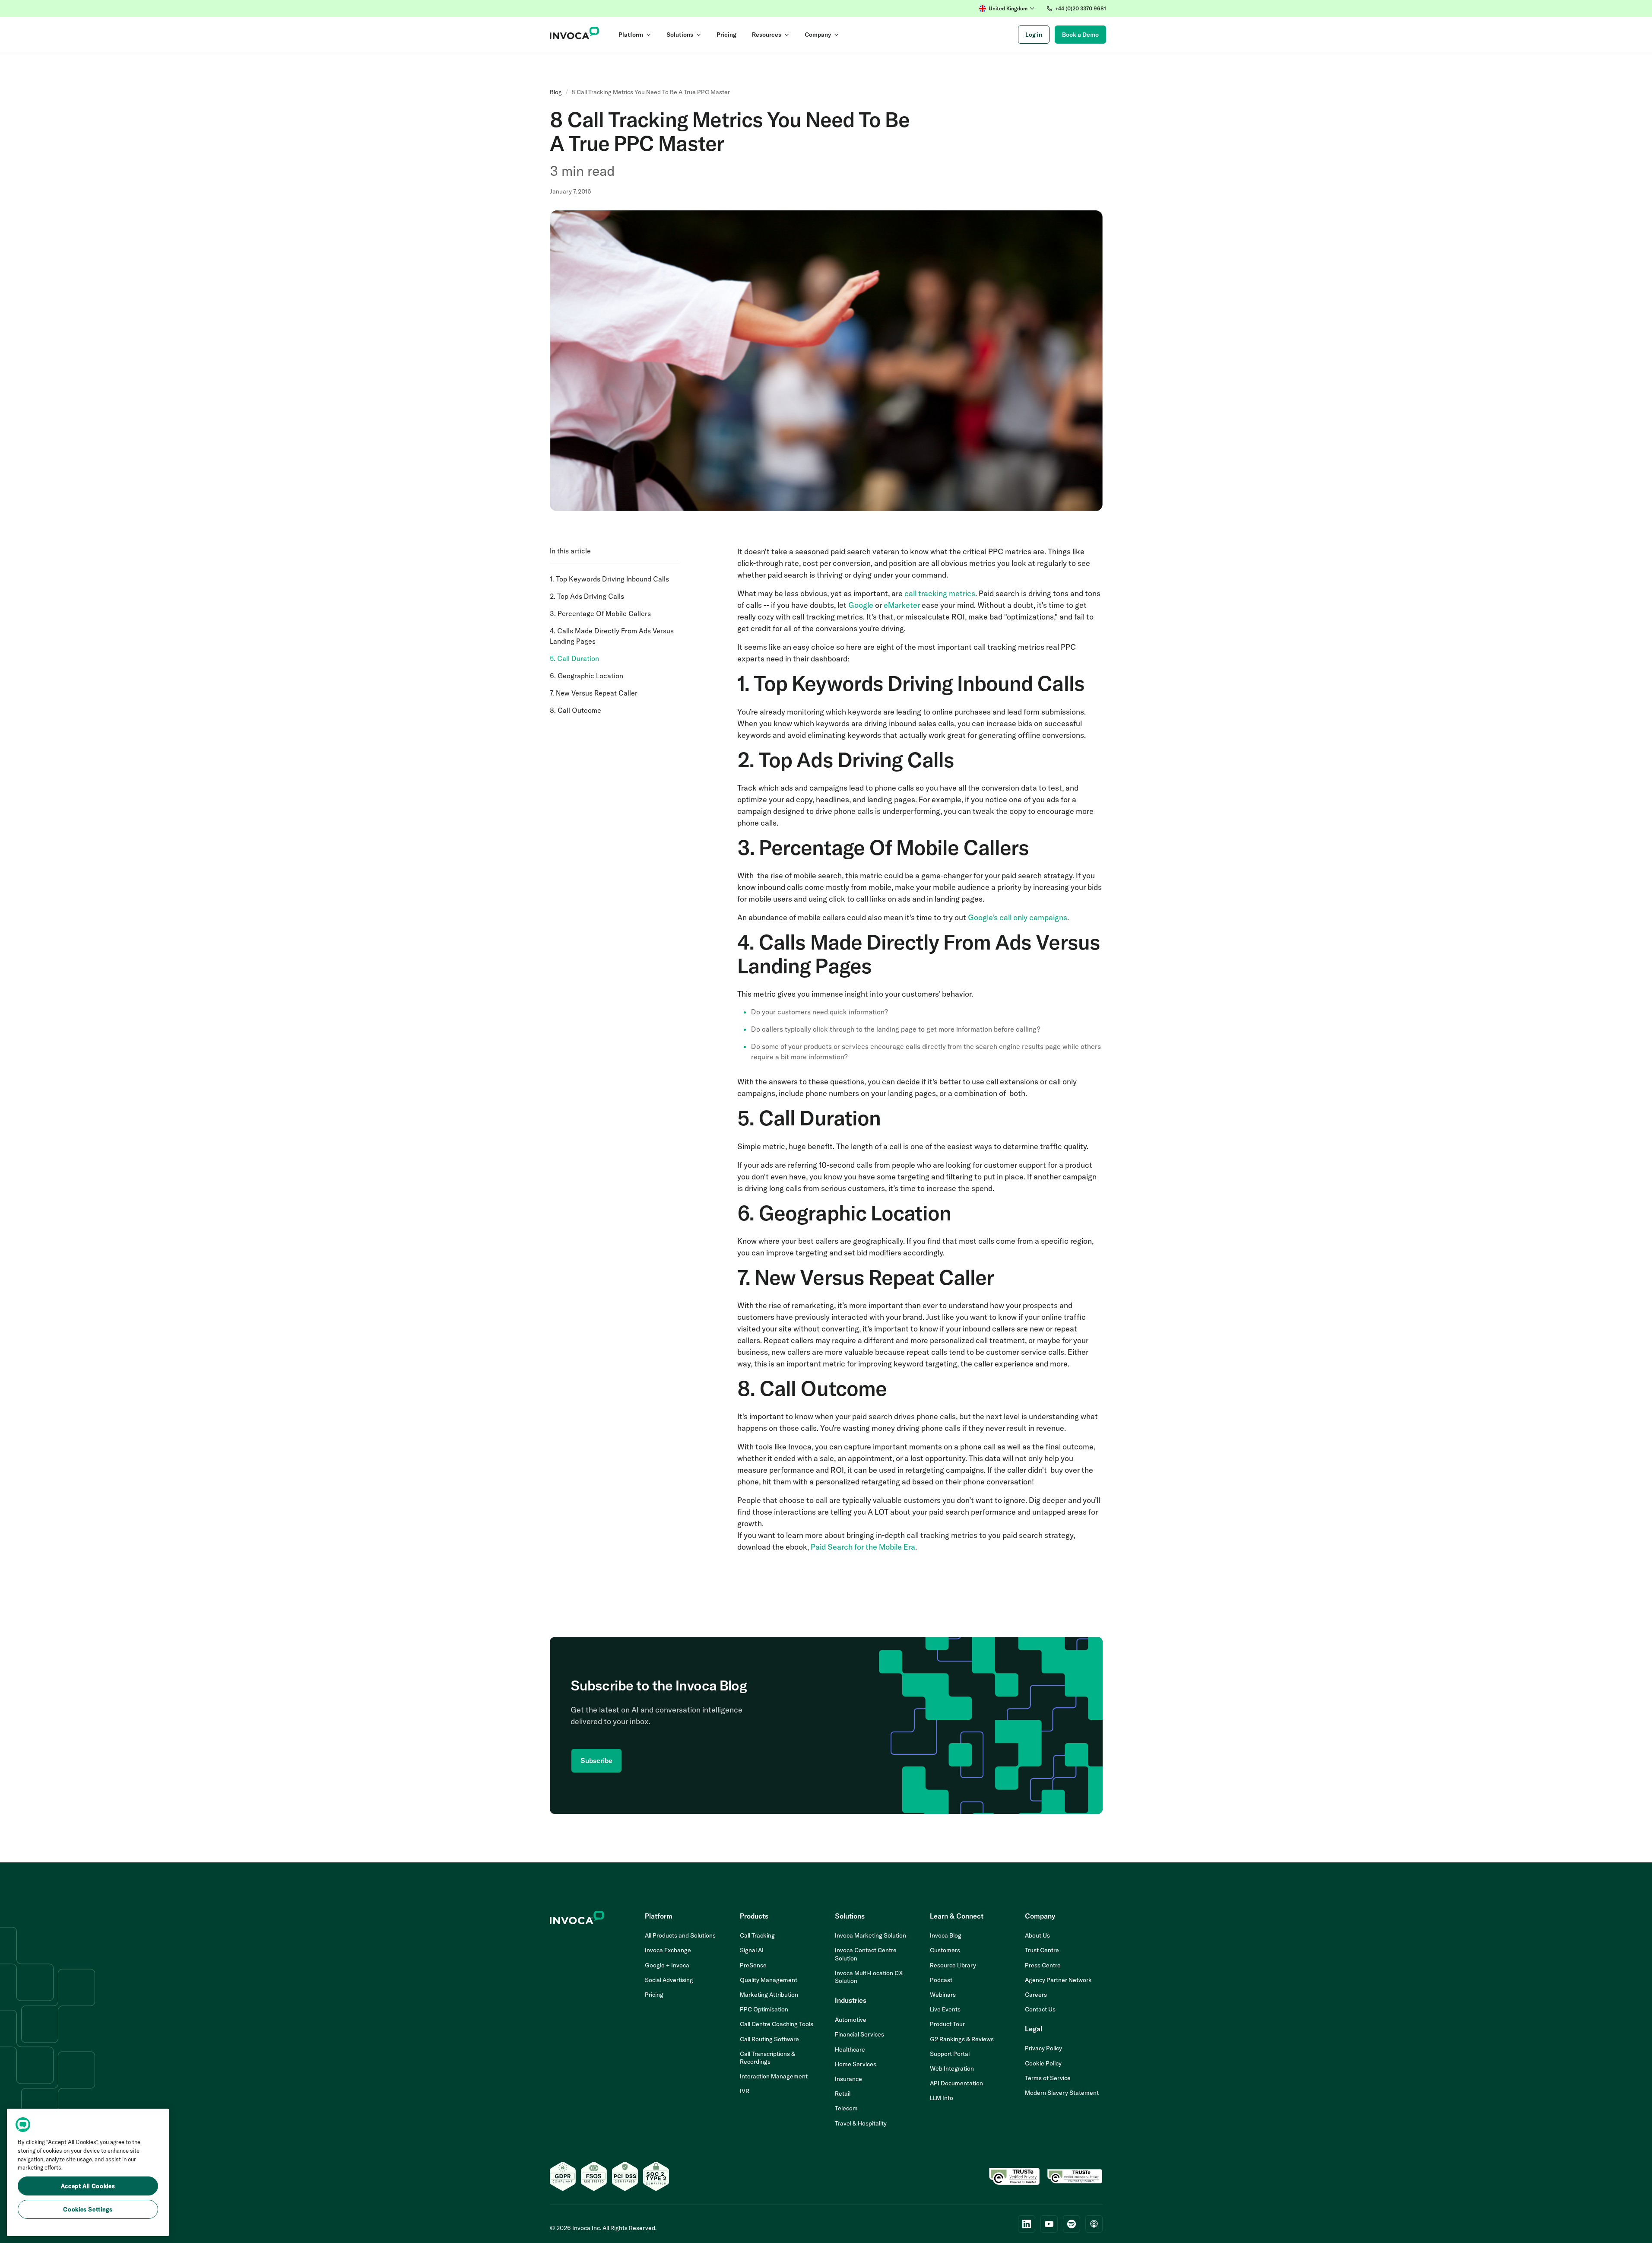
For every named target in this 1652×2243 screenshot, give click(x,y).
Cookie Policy (1043, 2063)
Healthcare (850, 2049)
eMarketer (902, 605)
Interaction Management (774, 2076)
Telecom (846, 2108)
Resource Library (953, 1965)
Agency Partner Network (1058, 1980)
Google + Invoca (667, 1965)
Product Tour (947, 2024)
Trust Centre (1042, 1950)
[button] (1007, 9)
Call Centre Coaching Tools (777, 2024)
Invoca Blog (946, 1935)
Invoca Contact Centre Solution (866, 1954)
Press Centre (1043, 1965)
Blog (556, 92)
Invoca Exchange (668, 1950)
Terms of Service (1048, 2078)
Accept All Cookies (88, 2186)
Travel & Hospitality (861, 2123)
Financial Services (859, 2034)
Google (861, 605)
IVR (745, 2091)
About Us (1037, 1935)
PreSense (753, 1965)
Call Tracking (757, 1935)
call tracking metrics (940, 593)
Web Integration (952, 2068)
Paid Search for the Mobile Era (863, 1547)
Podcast (941, 1980)
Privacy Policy (1043, 2048)
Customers (945, 1950)
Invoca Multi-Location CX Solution (869, 1977)
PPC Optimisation (764, 2009)
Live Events (945, 2009)
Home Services (856, 2064)
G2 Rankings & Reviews (962, 2039)
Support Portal (950, 2054)
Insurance (848, 2079)
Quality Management (769, 1980)
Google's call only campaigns (1018, 917)
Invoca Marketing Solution (870, 1935)
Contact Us (1040, 2009)
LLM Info (942, 2098)
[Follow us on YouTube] (1049, 2224)
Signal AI (752, 1950)
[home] (575, 35)
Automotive (851, 2020)
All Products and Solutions (680, 1935)
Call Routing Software (769, 2039)
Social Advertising (669, 1980)
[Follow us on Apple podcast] (1094, 2224)
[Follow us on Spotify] (1072, 2224)
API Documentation (956, 2083)
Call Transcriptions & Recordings (767, 2058)
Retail (843, 2094)
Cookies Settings (88, 2209)
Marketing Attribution (769, 1995)
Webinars (943, 1995)
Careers (1036, 1995)
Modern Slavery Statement (1062, 2093)
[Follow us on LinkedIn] (1027, 2224)
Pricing (654, 1995)
